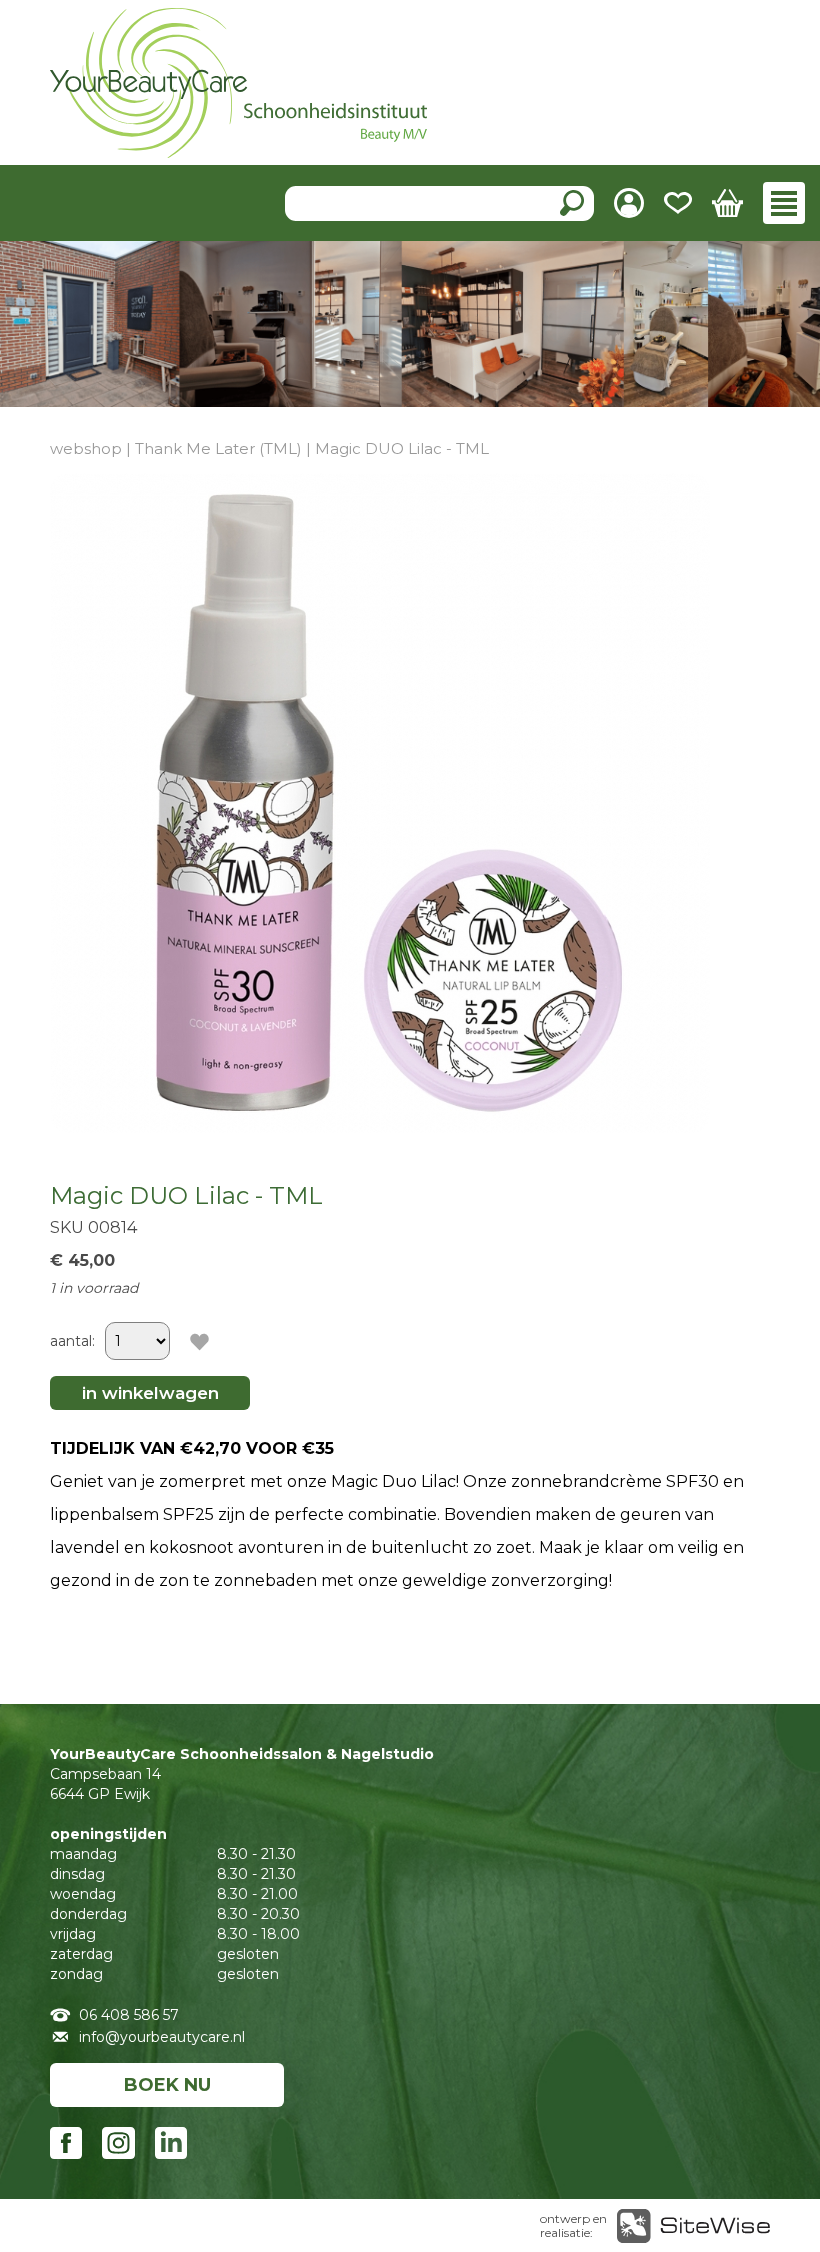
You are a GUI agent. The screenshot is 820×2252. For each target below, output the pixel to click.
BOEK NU (167, 2085)
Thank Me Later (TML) (218, 448)
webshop (86, 448)
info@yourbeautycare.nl (162, 2037)
